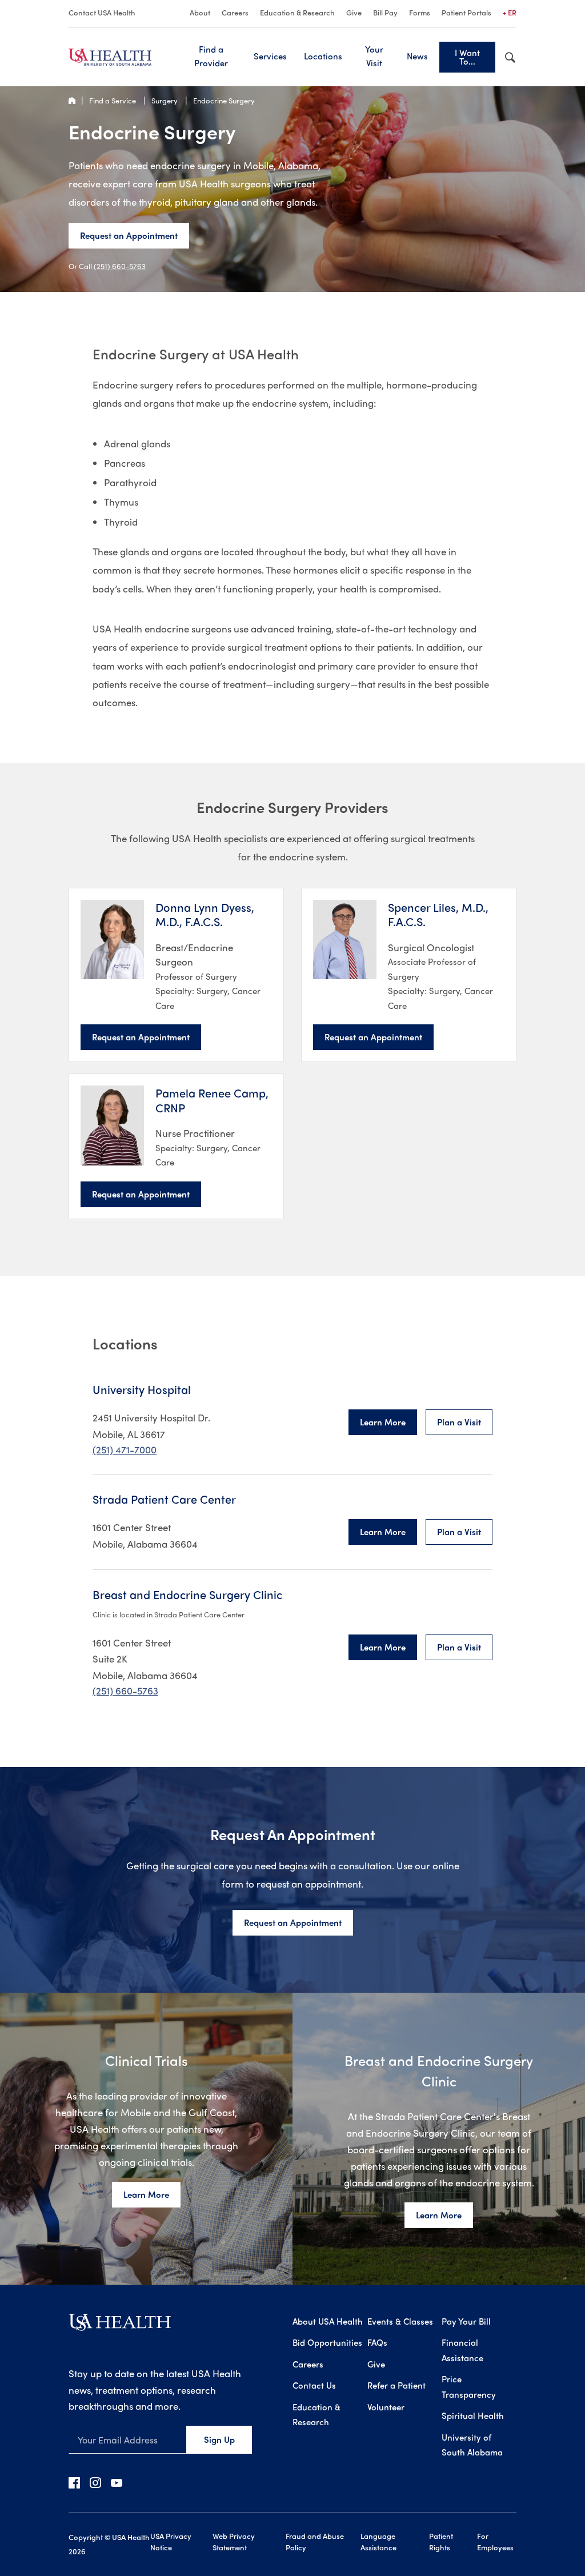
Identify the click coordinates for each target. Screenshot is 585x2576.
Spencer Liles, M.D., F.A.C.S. (438, 914)
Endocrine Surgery (224, 100)
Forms (420, 12)
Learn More (383, 1422)
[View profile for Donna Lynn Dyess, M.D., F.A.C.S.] (112, 940)
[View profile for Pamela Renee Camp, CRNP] (112, 1125)
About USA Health (328, 2321)
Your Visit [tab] (374, 56)
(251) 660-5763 (120, 266)
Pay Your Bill (466, 2321)
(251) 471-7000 (125, 1449)
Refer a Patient (396, 2385)
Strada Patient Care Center (164, 1499)
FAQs (377, 2342)
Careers (235, 12)
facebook (74, 2482)
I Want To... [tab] (467, 57)
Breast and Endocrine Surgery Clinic (187, 1595)
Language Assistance (378, 2541)
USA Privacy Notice (171, 2541)
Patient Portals (466, 12)
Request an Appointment (129, 235)
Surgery (165, 100)
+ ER (510, 12)
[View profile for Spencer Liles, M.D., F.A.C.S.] (345, 940)
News (417, 56)
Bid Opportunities (327, 2342)
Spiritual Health (473, 2415)
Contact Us (314, 2385)
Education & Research (297, 12)
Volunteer (386, 2407)
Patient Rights (441, 2541)
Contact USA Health (102, 12)
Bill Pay (385, 12)
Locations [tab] (323, 56)
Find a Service (113, 100)
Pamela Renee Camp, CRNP (212, 1100)
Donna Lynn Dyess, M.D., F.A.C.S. (205, 914)
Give (354, 12)
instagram (95, 2482)
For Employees (495, 2541)
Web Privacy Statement (234, 2541)
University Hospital (142, 1389)
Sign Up (219, 2439)
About (200, 12)
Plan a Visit (459, 1422)
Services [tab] (270, 56)
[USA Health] (120, 2326)
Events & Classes (400, 2321)
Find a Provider (211, 56)
